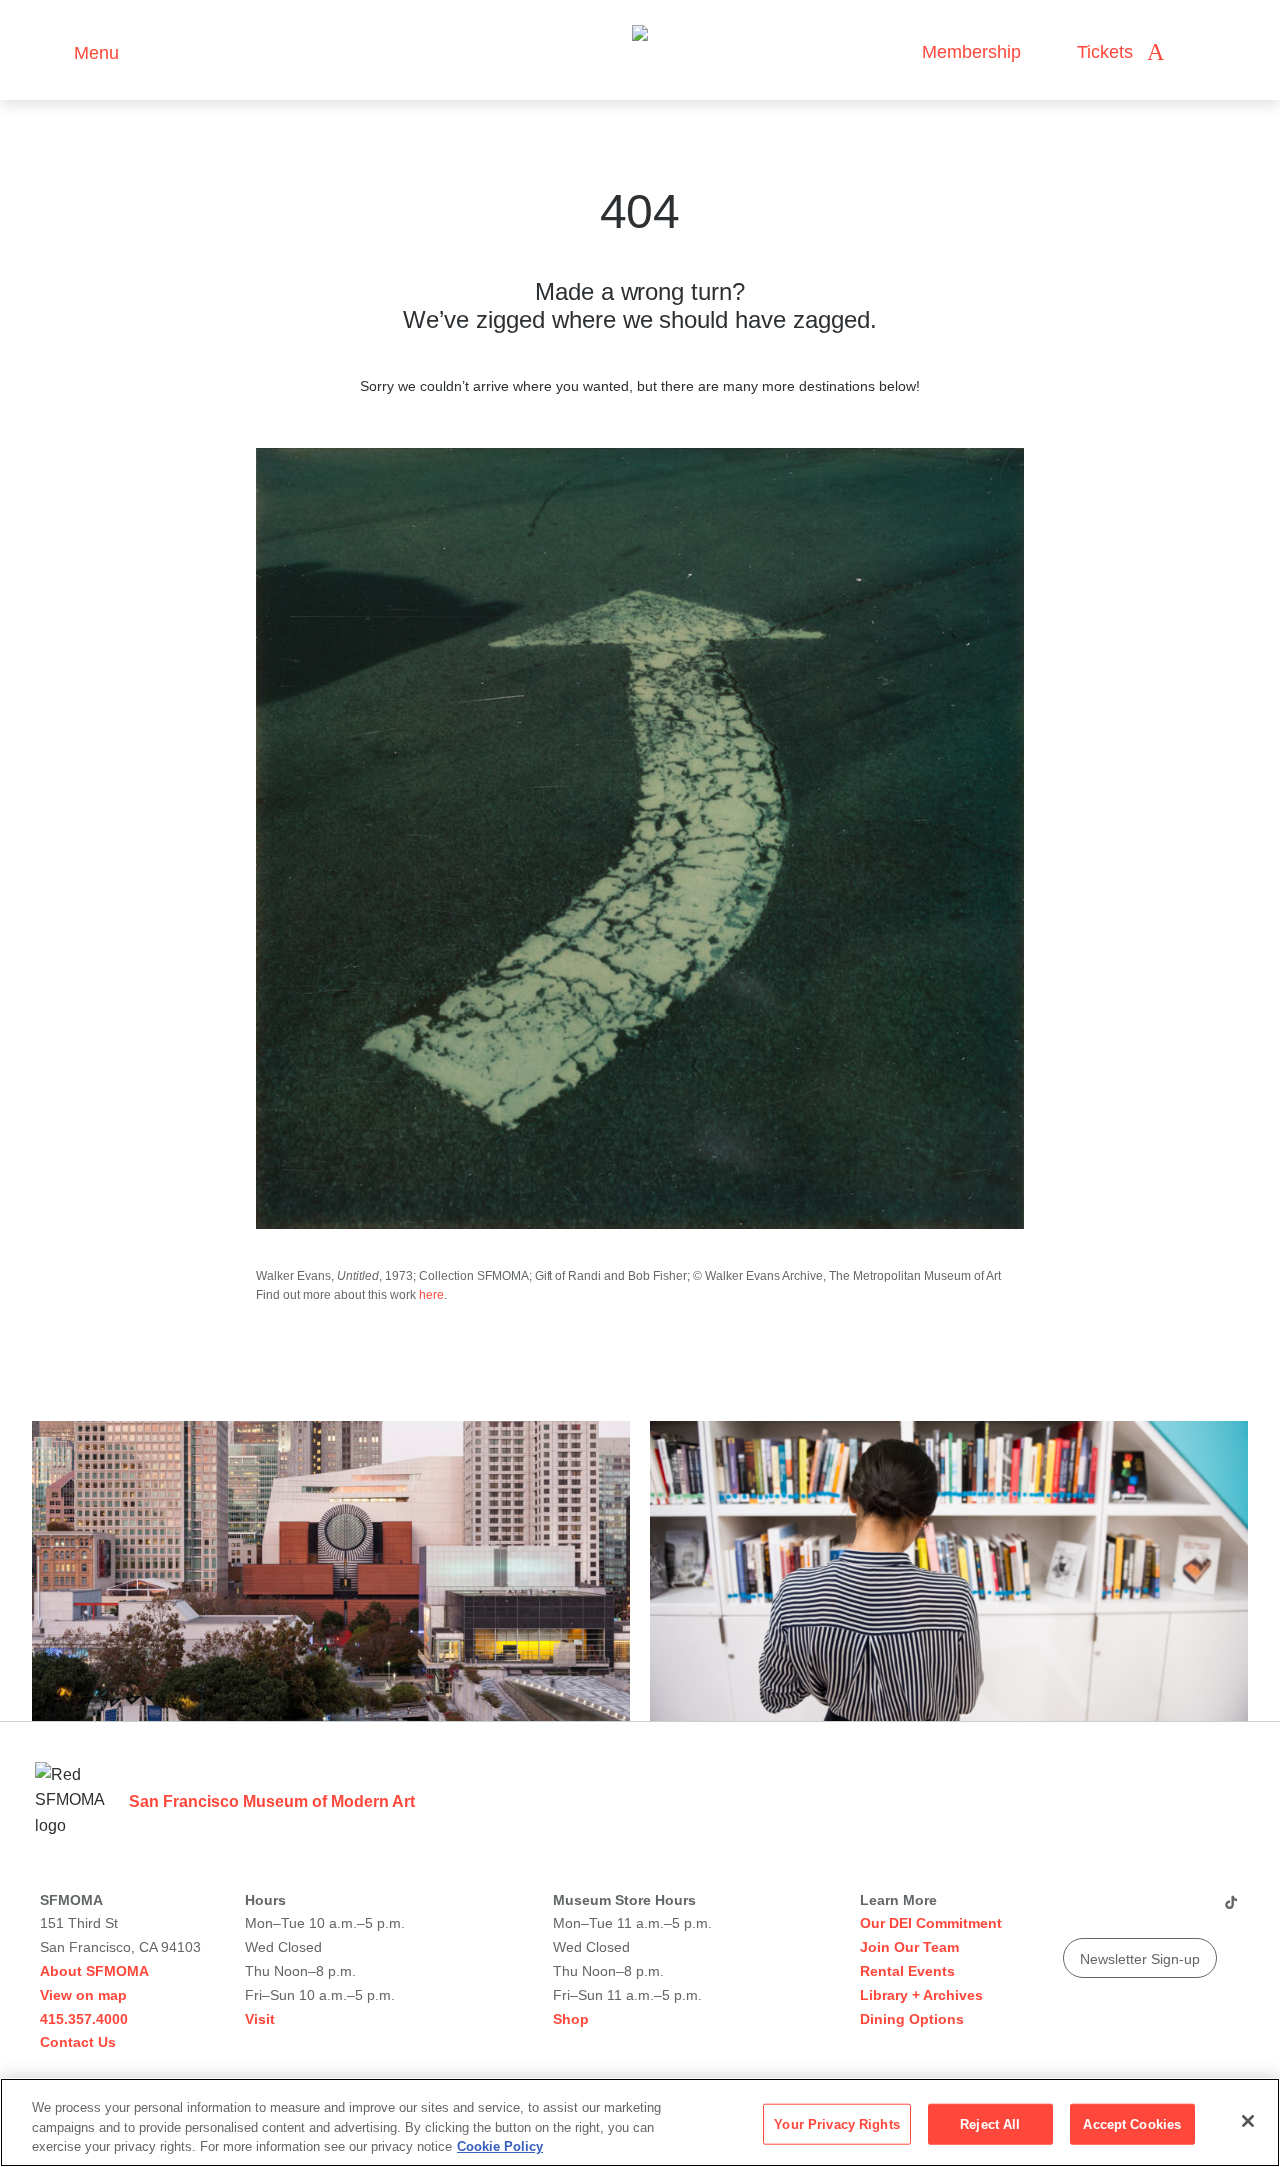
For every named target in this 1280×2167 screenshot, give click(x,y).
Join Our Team (909, 1947)
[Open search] (1199, 52)
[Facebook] (1191, 1910)
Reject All (990, 2123)
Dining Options (912, 2019)
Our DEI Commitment (931, 1923)
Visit (260, 2019)
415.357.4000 (84, 2019)
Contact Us (78, 2042)
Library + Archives (921, 1995)
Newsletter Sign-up (1140, 1959)
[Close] (1248, 2121)
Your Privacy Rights (836, 2123)
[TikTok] (1230, 1910)
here (431, 1295)
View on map (83, 1995)
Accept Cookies (1132, 2123)
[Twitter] (1153, 1910)
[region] (640, 2122)
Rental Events (907, 1971)
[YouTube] (1077, 1910)
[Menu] (49, 50)
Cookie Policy (500, 2146)
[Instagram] (1115, 1910)
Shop (571, 2019)
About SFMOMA (94, 1971)
